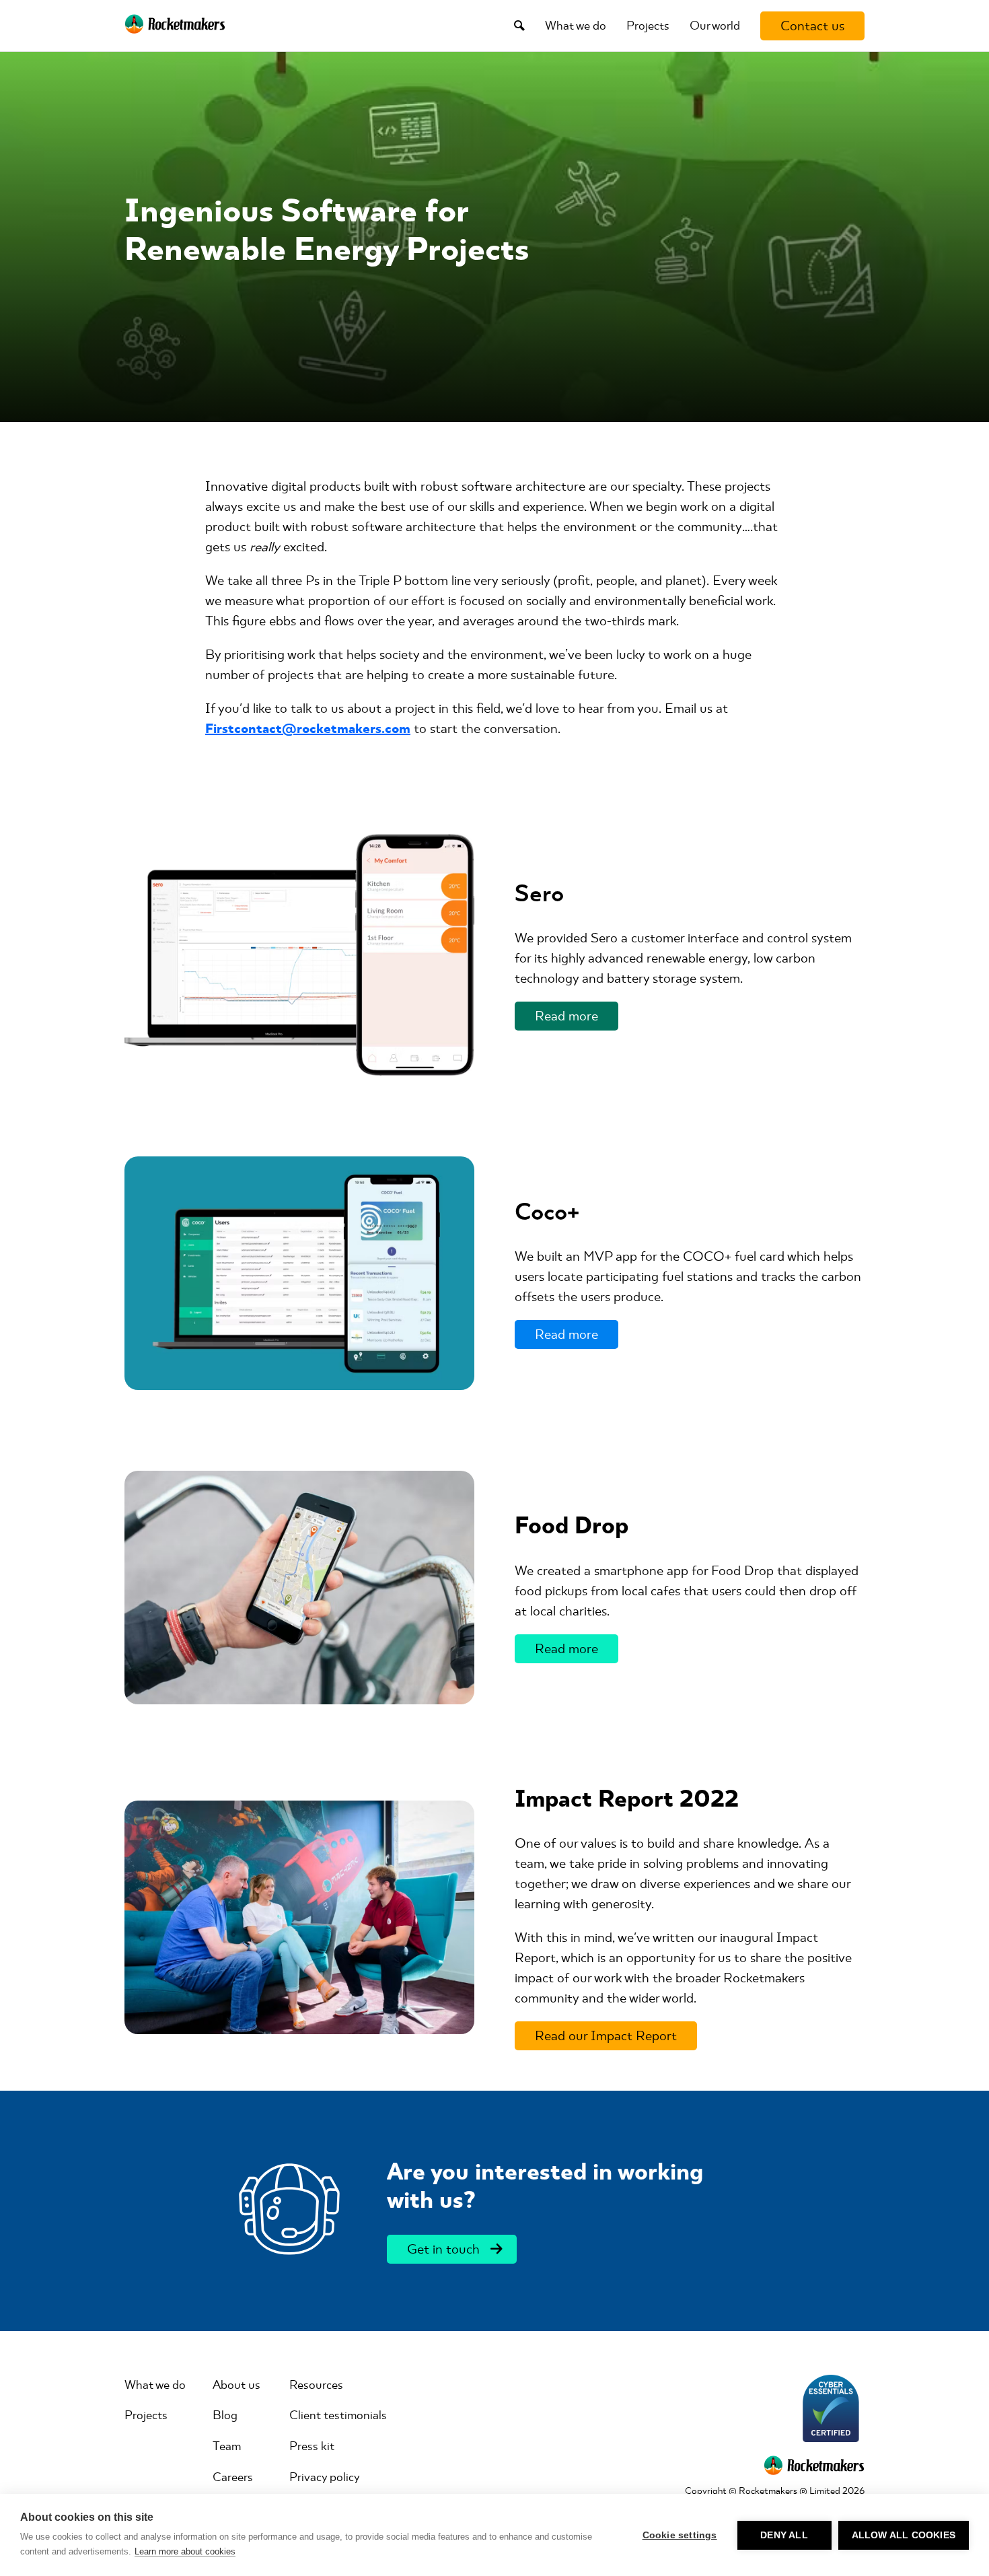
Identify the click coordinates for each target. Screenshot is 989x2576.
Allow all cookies (904, 2535)
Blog (225, 2415)
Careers (233, 2477)
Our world (715, 26)
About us (236, 2385)
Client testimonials (338, 2415)
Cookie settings (680, 2535)
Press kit (312, 2446)
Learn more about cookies (185, 2551)
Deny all (784, 2535)
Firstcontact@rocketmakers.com (308, 729)
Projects (648, 26)
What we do (576, 26)
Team (227, 2446)
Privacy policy (325, 2477)
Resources (316, 2385)
